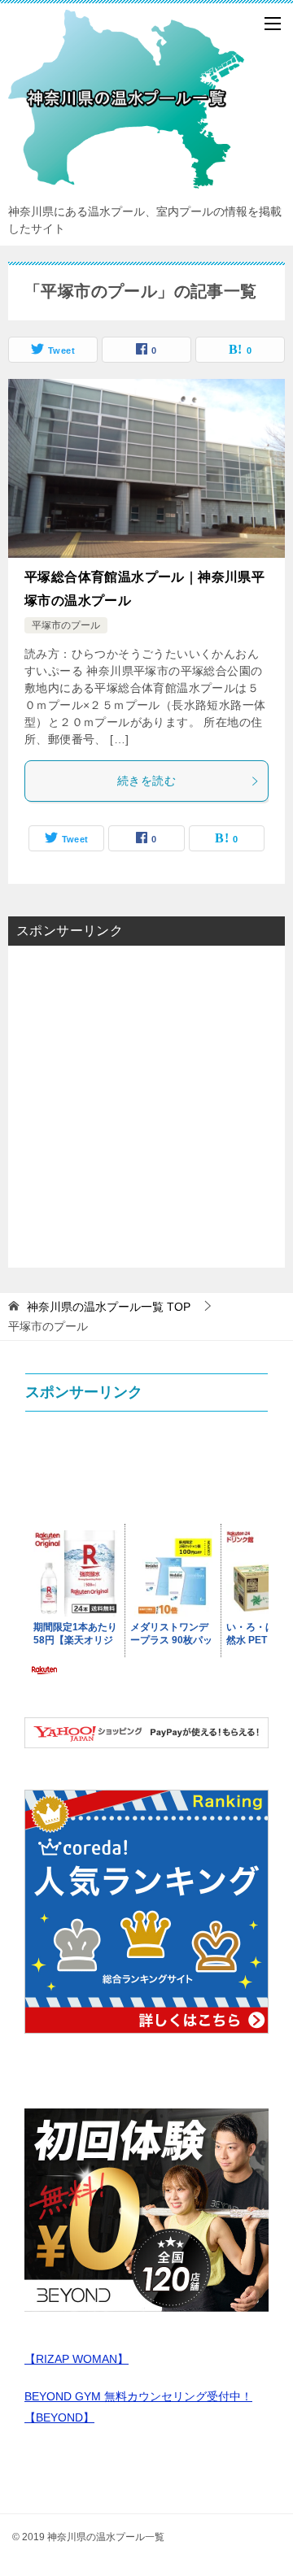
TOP (109, 1307)
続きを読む (146, 781)
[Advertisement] (146, 1105)
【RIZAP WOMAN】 (77, 2359)
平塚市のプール (66, 625)
